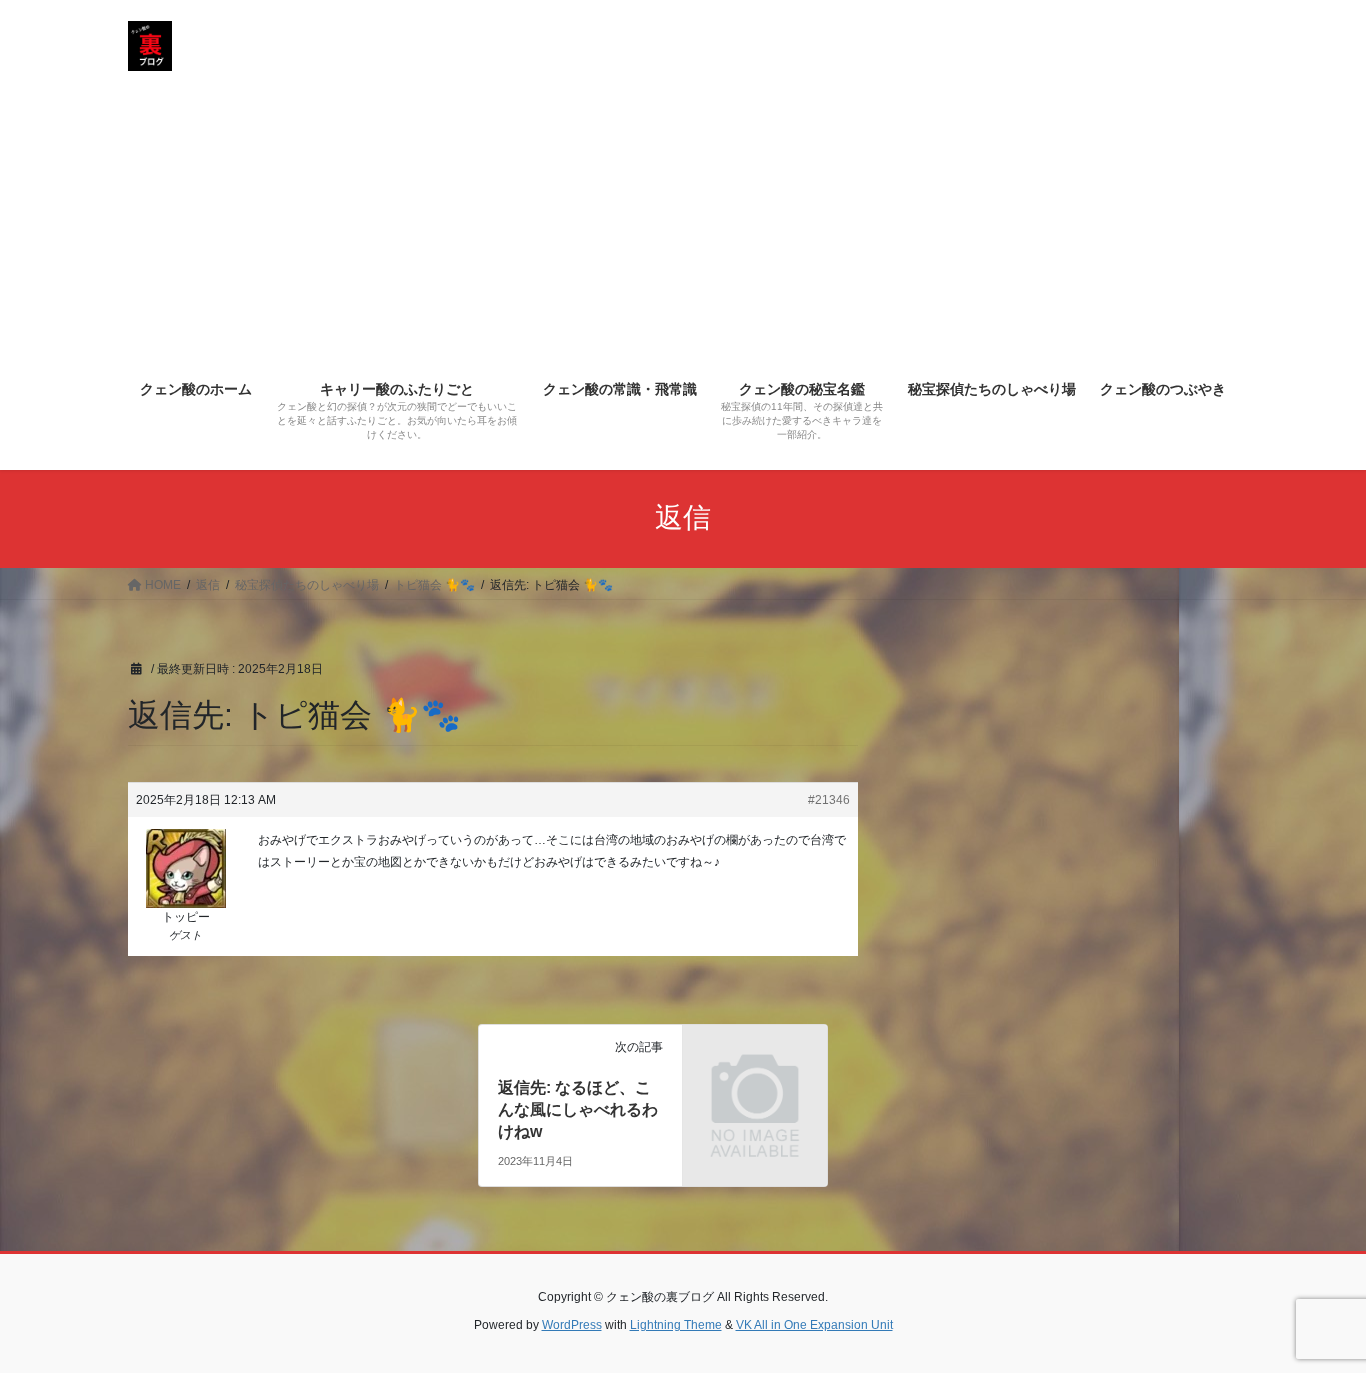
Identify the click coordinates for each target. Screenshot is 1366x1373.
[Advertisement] (683, 216)
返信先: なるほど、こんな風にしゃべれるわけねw (578, 1110)
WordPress (572, 1325)
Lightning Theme (676, 1325)
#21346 (829, 800)
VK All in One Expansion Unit (814, 1325)
